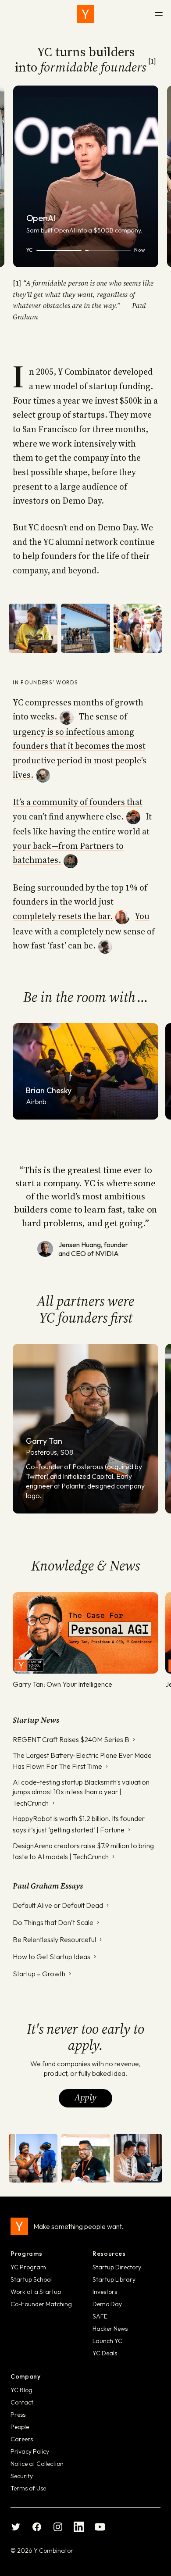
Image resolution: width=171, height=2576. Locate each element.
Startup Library (114, 2279)
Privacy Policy (30, 2451)
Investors (105, 2292)
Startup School (31, 2279)
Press (18, 2415)
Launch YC (107, 2341)
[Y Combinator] (85, 14)
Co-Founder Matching (41, 2304)
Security (22, 2476)
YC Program (28, 2267)
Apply (85, 2097)
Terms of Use (28, 2488)
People (20, 2427)
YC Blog (21, 2390)
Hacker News (110, 2329)
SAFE (100, 2316)
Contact (22, 2402)
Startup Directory (117, 2267)
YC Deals (105, 2353)
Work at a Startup (36, 2292)
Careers (22, 2439)
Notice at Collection (37, 2464)
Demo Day (107, 2304)
